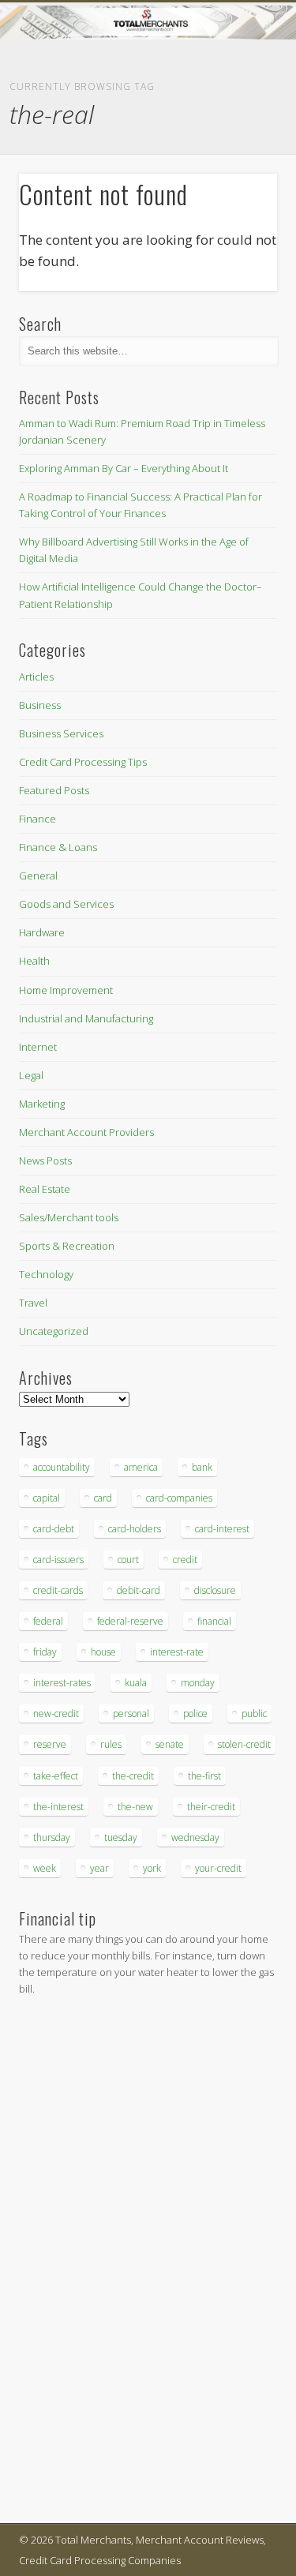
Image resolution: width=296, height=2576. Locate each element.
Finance (37, 819)
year (99, 1868)
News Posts (45, 1161)
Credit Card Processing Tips (83, 762)
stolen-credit (244, 1744)
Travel (33, 1303)
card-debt (54, 1529)
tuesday (121, 1837)
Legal (31, 1075)
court (128, 1560)
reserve (50, 1744)
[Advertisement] (66, 2263)
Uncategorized (54, 1331)
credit (185, 1560)
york (152, 1868)
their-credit (211, 1807)
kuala (136, 1683)
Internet (38, 1047)
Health (34, 961)
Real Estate (45, 1189)
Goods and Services (66, 904)
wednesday (195, 1837)
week (45, 1868)
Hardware (42, 932)
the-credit (133, 1776)
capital (47, 1498)
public (254, 1714)
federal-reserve (130, 1621)
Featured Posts (54, 790)
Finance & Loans (58, 847)
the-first (204, 1776)
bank (202, 1467)
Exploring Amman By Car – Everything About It (124, 468)
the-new (135, 1807)
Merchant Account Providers (86, 1132)
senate (170, 1744)
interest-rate (177, 1652)
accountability (62, 1467)
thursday (52, 1837)
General (38, 876)
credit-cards (58, 1590)
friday (45, 1652)
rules (111, 1744)
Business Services (61, 733)
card (103, 1498)
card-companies (179, 1498)
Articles (36, 677)
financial (214, 1621)
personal (131, 1714)
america (141, 1467)
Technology (46, 1274)
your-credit (218, 1868)
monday (198, 1683)
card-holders (135, 1529)
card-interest (222, 1529)
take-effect (56, 1776)
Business (40, 705)
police (195, 1714)
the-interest (58, 1807)
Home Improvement (66, 990)
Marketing (42, 1104)
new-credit (56, 1714)
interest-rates (62, 1683)
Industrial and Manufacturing (86, 1018)
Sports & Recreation (67, 1246)
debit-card (139, 1590)
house (103, 1652)
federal (48, 1621)
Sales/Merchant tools (69, 1217)
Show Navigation (239, 141)
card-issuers (58, 1560)
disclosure (215, 1590)
